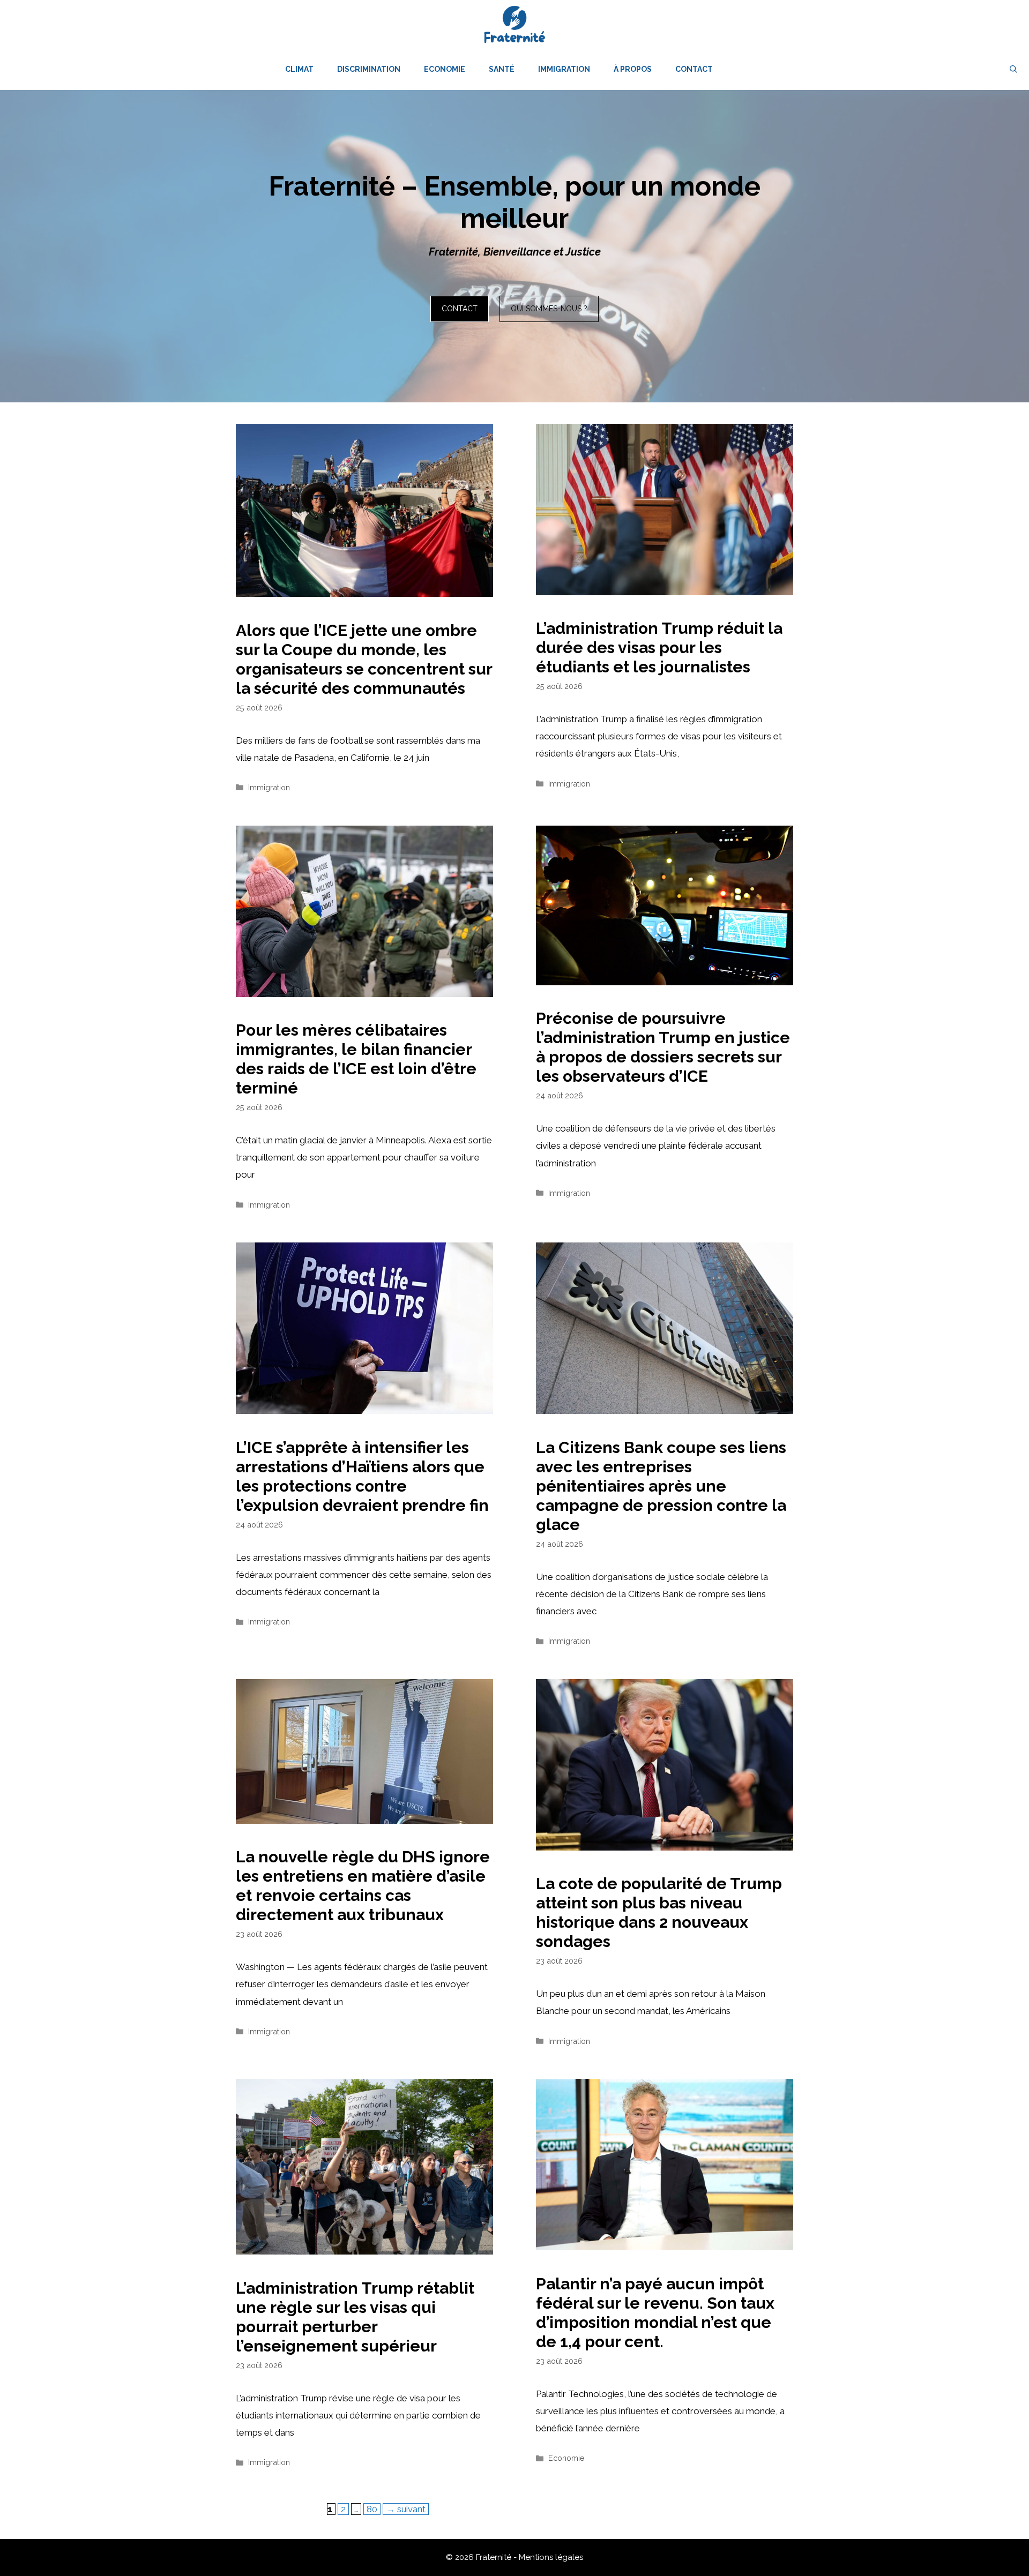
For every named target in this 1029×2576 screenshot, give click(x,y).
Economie (445, 69)
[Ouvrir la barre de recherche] (1013, 69)
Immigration (564, 69)
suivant (406, 2509)
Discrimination (369, 69)
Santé (502, 69)
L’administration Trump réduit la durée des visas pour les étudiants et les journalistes (659, 647)
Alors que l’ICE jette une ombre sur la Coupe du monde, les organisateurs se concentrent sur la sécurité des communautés (364, 659)
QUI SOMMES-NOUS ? (549, 309)
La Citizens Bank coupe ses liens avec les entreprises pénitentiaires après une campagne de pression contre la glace (661, 1486)
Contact (694, 69)
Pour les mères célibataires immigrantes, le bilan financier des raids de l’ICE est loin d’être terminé (356, 1059)
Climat (299, 69)
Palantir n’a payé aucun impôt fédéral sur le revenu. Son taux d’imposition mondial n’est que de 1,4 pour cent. (655, 2313)
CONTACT (460, 309)
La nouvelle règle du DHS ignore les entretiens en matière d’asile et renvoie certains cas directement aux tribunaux (363, 1886)
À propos (633, 69)
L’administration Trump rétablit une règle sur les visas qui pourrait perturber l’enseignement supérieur (355, 2317)
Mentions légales (551, 2557)
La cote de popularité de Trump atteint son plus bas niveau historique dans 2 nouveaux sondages (659, 1912)
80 (373, 2509)
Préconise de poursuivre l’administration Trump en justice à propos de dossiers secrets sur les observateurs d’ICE (663, 1047)
